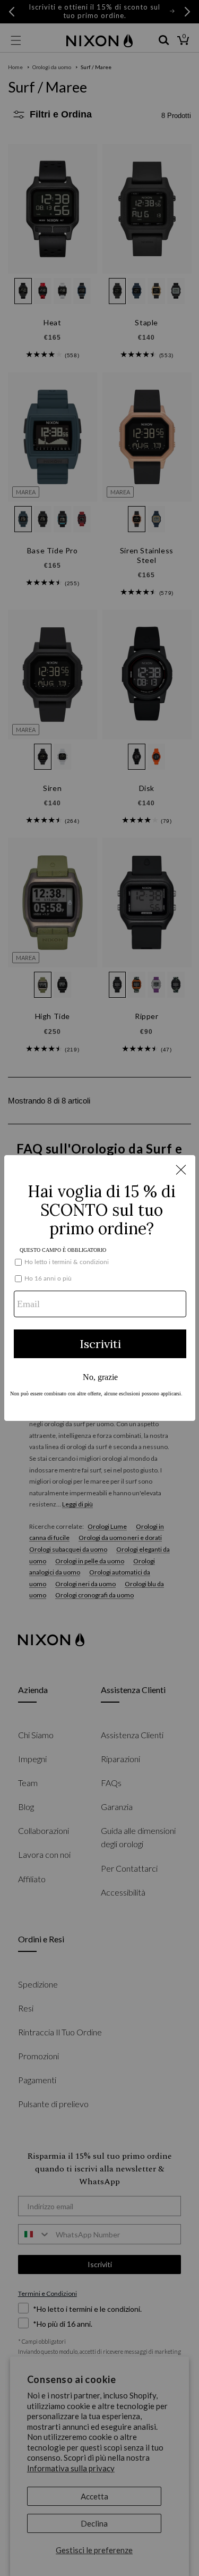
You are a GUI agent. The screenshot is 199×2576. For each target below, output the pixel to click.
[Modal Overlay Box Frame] (100, 1288)
